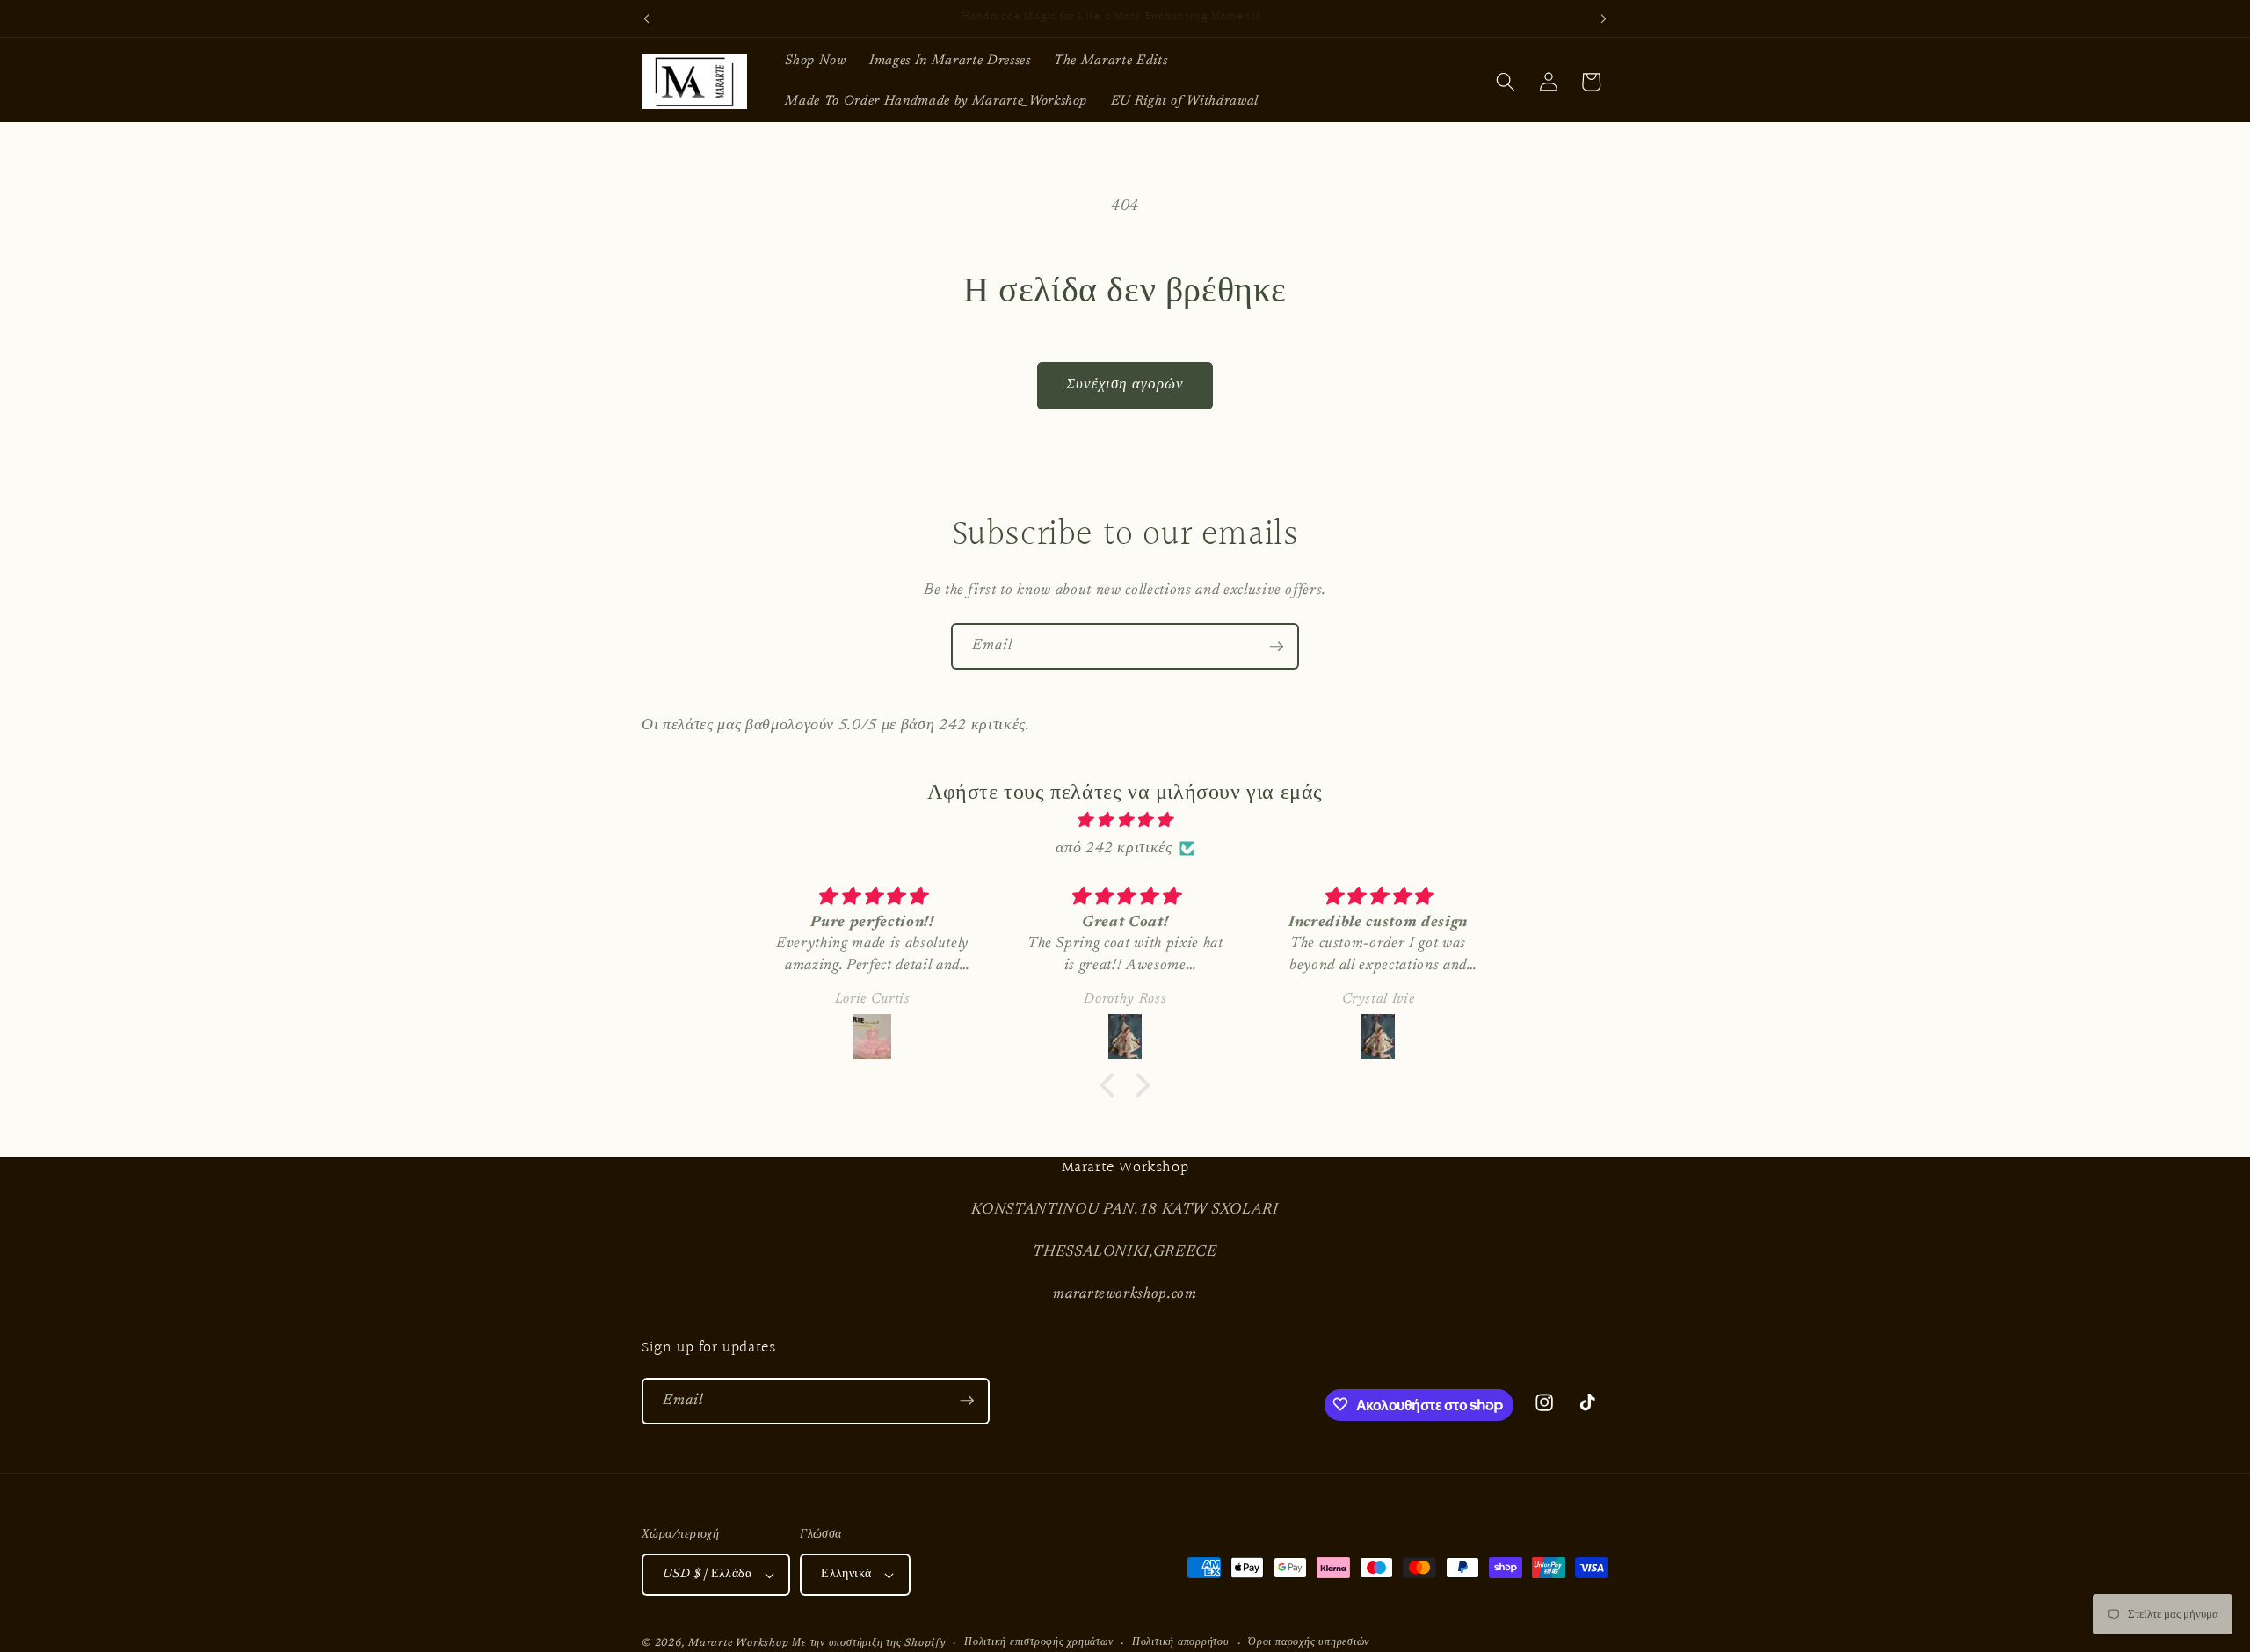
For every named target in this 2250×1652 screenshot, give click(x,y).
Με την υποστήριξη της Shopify (868, 1643)
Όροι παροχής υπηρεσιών (1309, 1642)
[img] (1125, 821)
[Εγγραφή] (1276, 647)
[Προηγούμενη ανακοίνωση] (647, 18)
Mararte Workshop (738, 1643)
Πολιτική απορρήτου (1181, 1642)
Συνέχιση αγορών (1125, 385)
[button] (1506, 82)
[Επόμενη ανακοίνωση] (1604, 18)
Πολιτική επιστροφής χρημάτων (1039, 1642)
